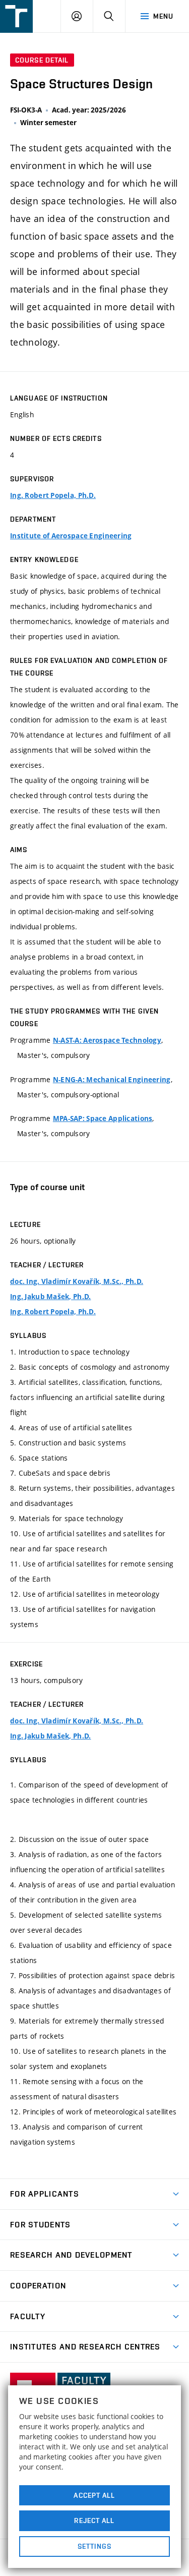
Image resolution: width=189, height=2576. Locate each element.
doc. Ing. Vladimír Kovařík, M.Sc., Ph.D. (77, 1281)
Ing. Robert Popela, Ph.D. (53, 495)
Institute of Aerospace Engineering (71, 536)
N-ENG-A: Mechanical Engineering (112, 1080)
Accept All (94, 2495)
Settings (94, 2546)
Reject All (94, 2521)
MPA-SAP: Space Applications (103, 1118)
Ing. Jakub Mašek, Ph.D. (50, 1297)
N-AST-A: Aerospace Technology (107, 1040)
